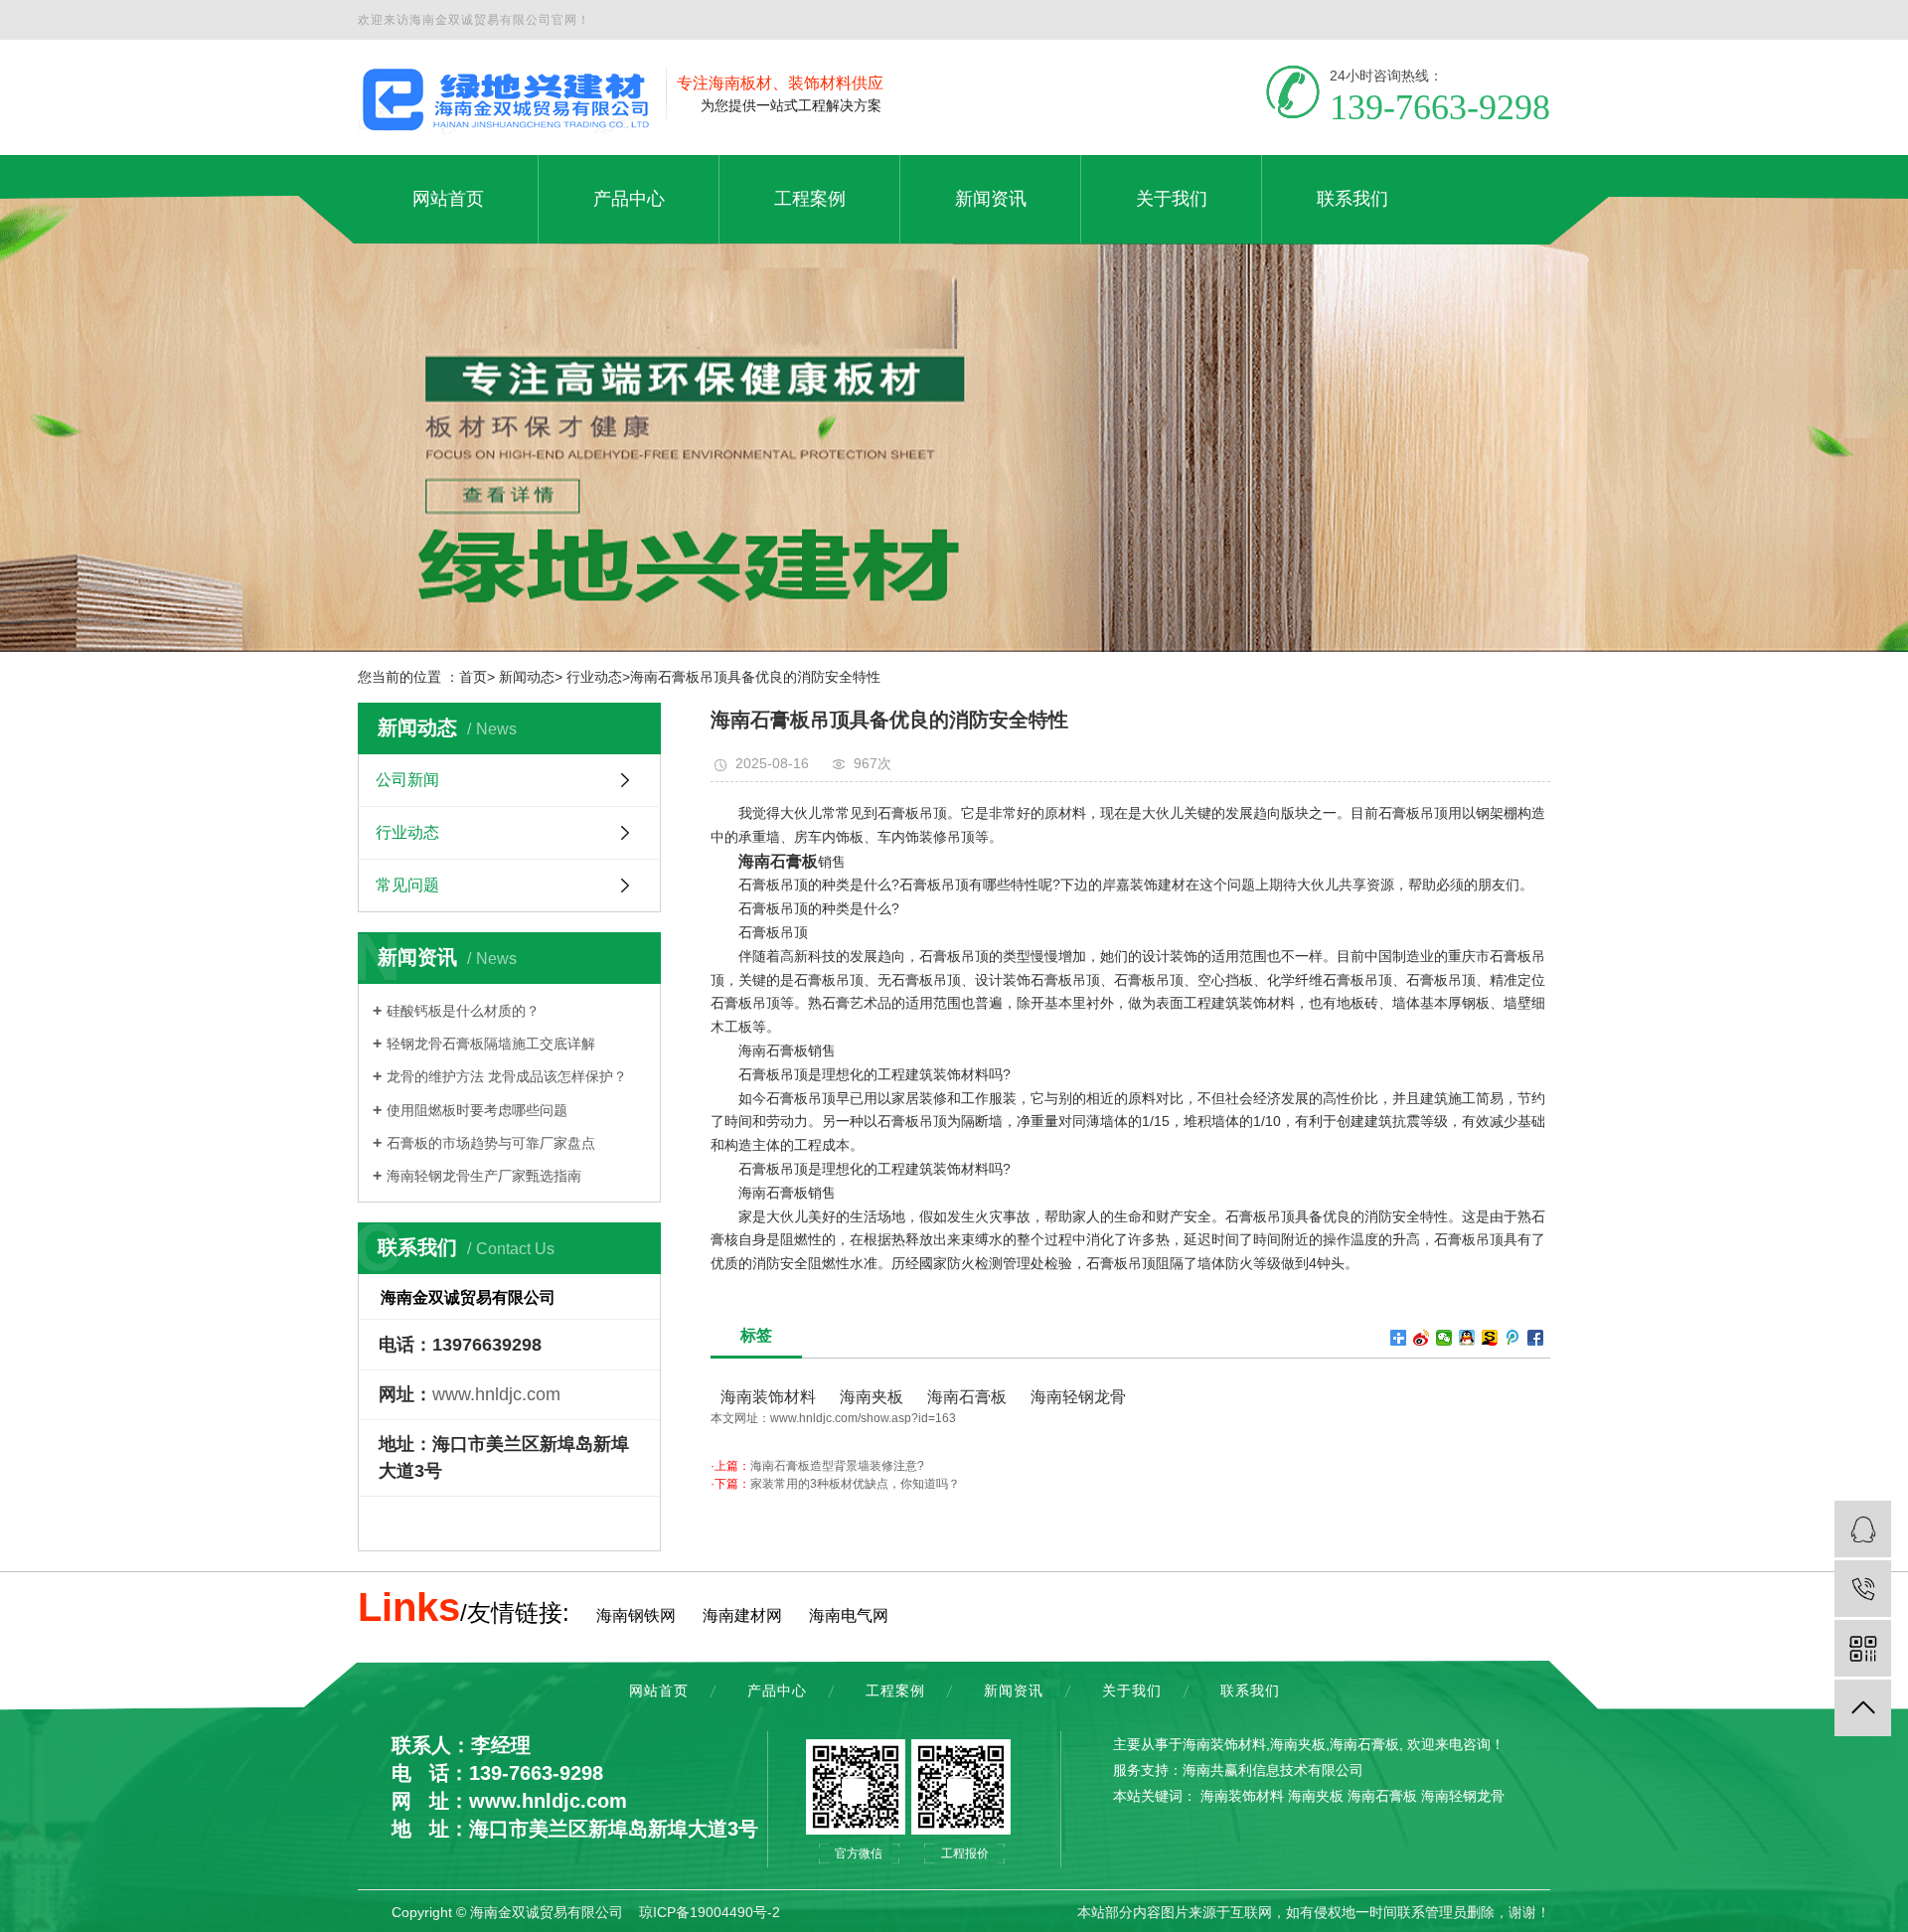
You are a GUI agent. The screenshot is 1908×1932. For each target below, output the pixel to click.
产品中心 (777, 1690)
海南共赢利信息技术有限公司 (1273, 1770)
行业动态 (407, 832)
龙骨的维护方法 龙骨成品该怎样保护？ (507, 1076)
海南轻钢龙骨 (1076, 1397)
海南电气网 (849, 1615)
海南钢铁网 (636, 1615)
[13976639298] (1863, 1589)
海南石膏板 (965, 1397)
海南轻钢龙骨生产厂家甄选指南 (484, 1176)
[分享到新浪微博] (1422, 1338)
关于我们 (1132, 1690)
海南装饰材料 (768, 1397)
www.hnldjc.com (496, 1394)
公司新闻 (407, 780)
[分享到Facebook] (1536, 1338)
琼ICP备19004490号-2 (710, 1912)
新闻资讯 (1014, 1690)
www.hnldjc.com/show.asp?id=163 (863, 1418)
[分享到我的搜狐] (1490, 1338)
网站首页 (659, 1690)
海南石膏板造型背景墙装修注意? (837, 1466)
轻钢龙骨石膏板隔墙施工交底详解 (491, 1044)
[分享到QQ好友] (1467, 1338)
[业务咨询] (1863, 1529)
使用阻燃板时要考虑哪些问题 (477, 1110)
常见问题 (407, 885)
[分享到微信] (1444, 1338)
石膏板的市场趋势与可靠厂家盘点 (491, 1143)
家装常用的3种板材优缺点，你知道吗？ (855, 1484)
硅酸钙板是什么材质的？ (463, 1011)
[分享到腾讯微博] (1513, 1338)
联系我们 (1250, 1690)
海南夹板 (870, 1397)
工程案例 (895, 1690)
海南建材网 (742, 1615)
